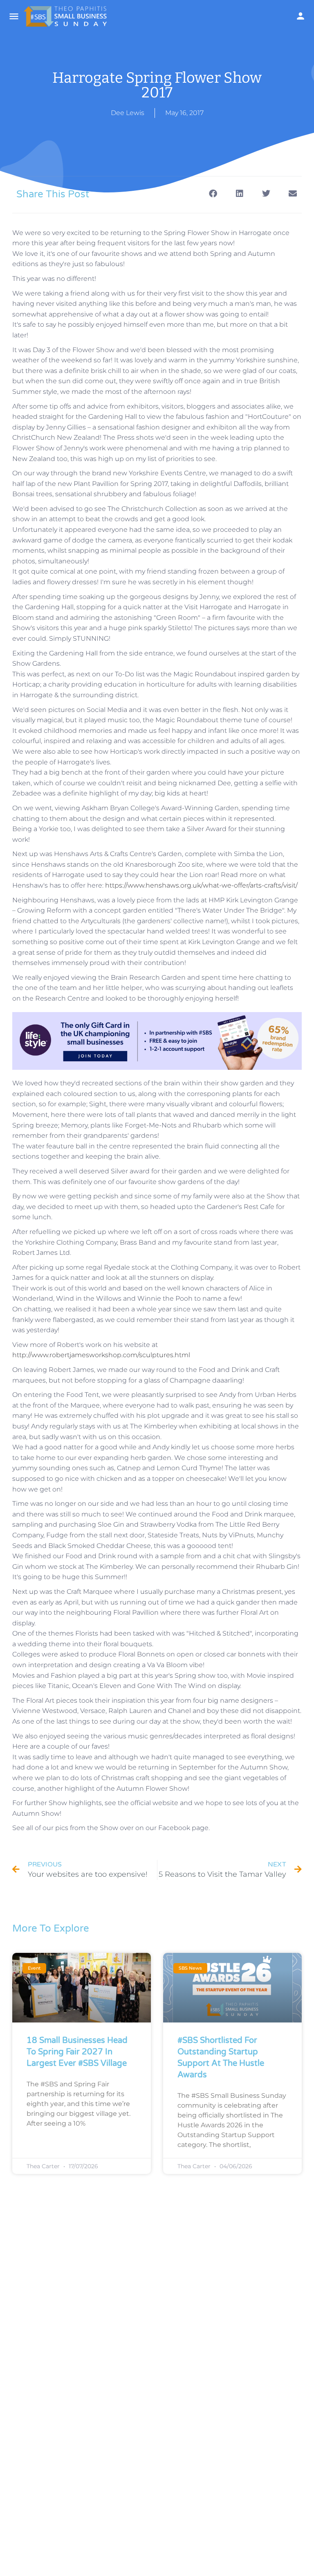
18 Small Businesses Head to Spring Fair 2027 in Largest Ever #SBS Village (77, 2052)
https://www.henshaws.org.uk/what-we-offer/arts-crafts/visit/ (201, 885)
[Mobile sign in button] (301, 16)
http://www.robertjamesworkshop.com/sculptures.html (101, 1355)
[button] (213, 194)
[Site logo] (66, 16)
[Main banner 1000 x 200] (157, 1041)
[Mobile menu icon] (14, 16)
